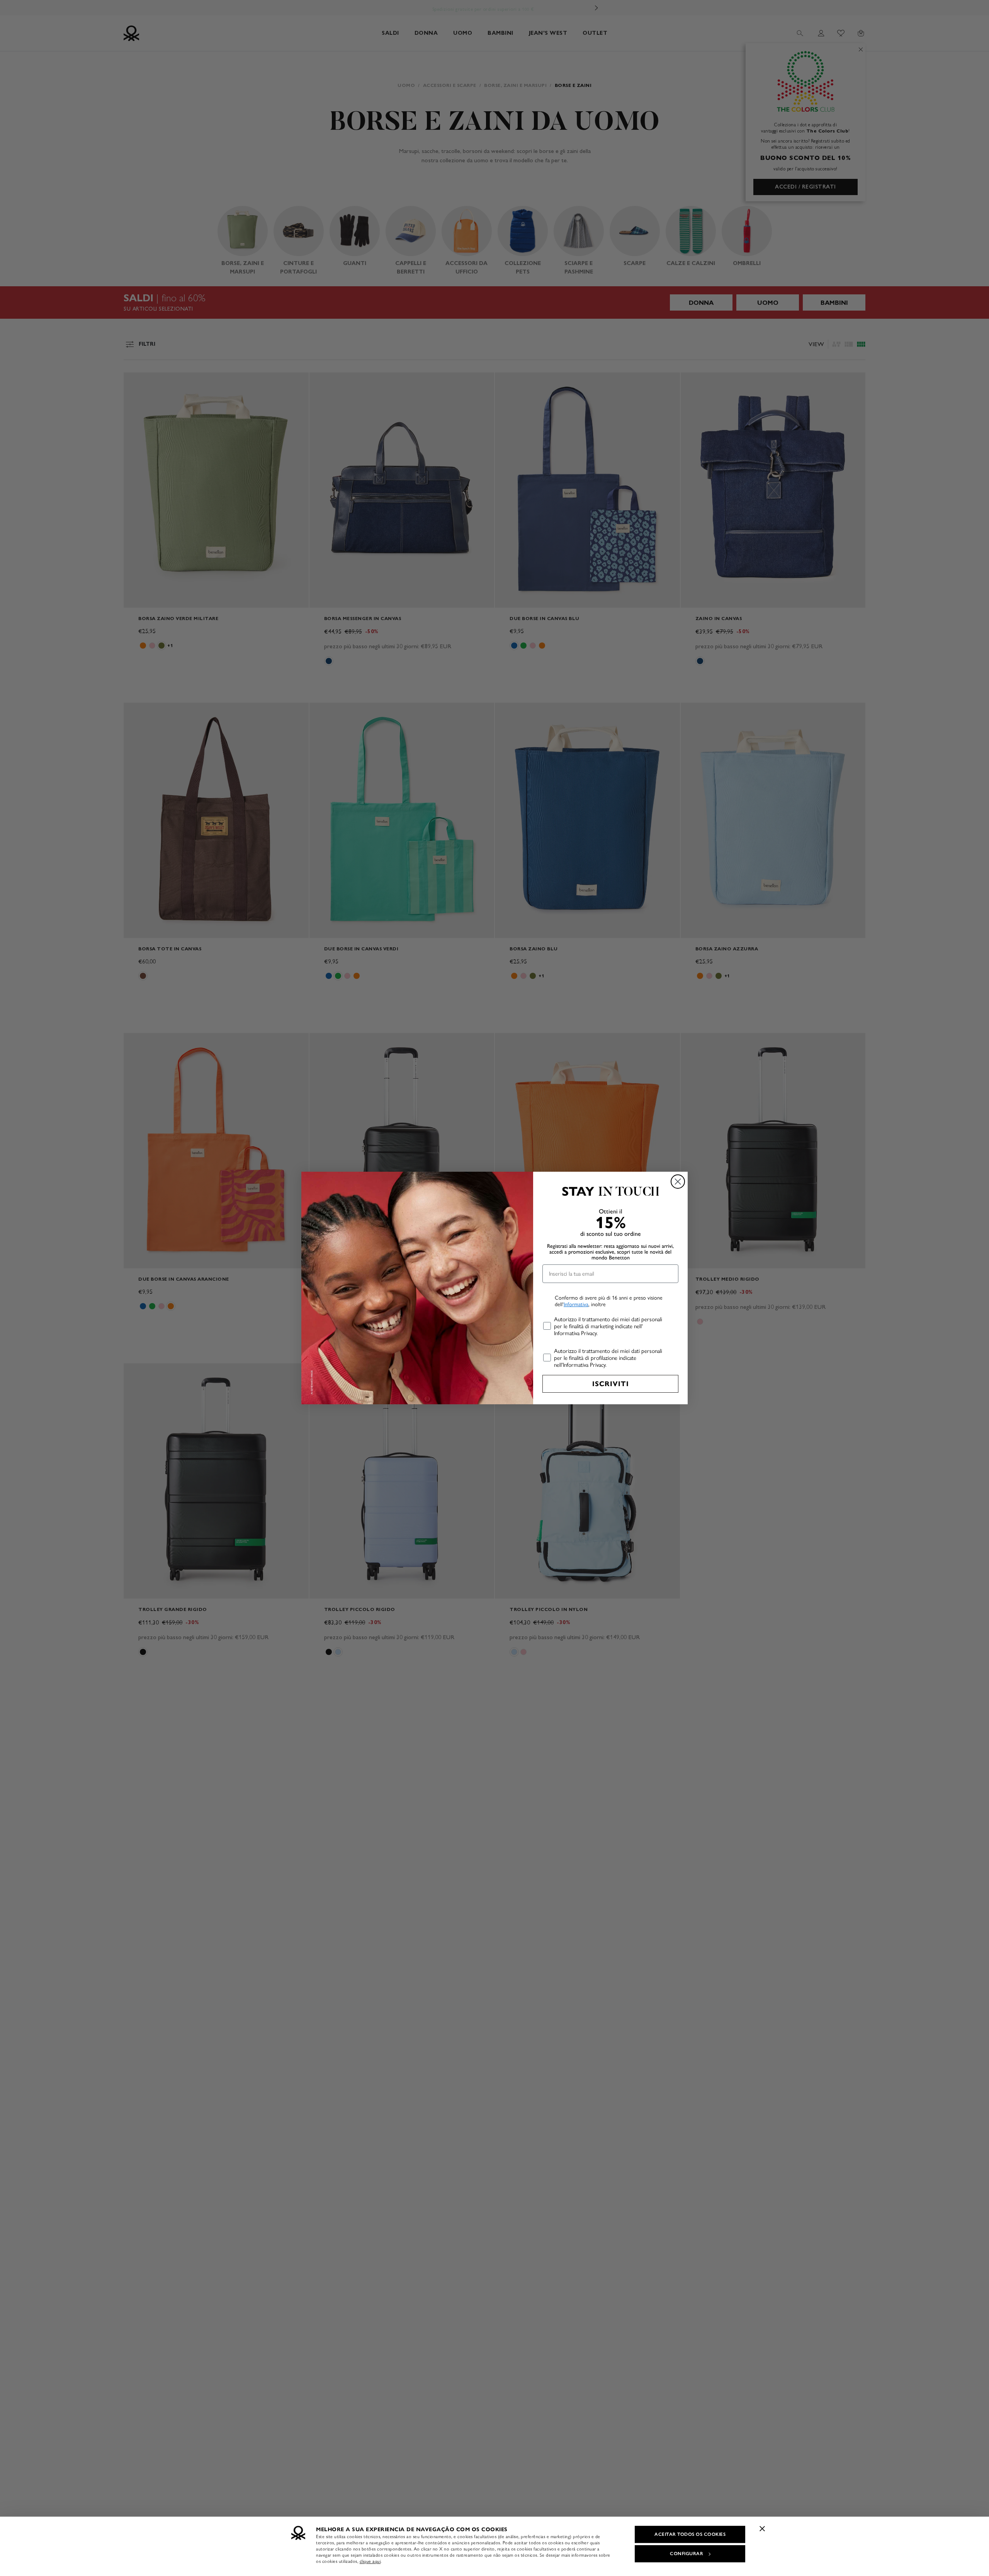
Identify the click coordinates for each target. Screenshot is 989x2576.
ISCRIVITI (611, 1384)
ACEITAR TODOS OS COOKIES (690, 2534)
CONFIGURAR (687, 2554)
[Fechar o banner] (762, 2528)
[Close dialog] (678, 1182)
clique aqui (370, 2561)
